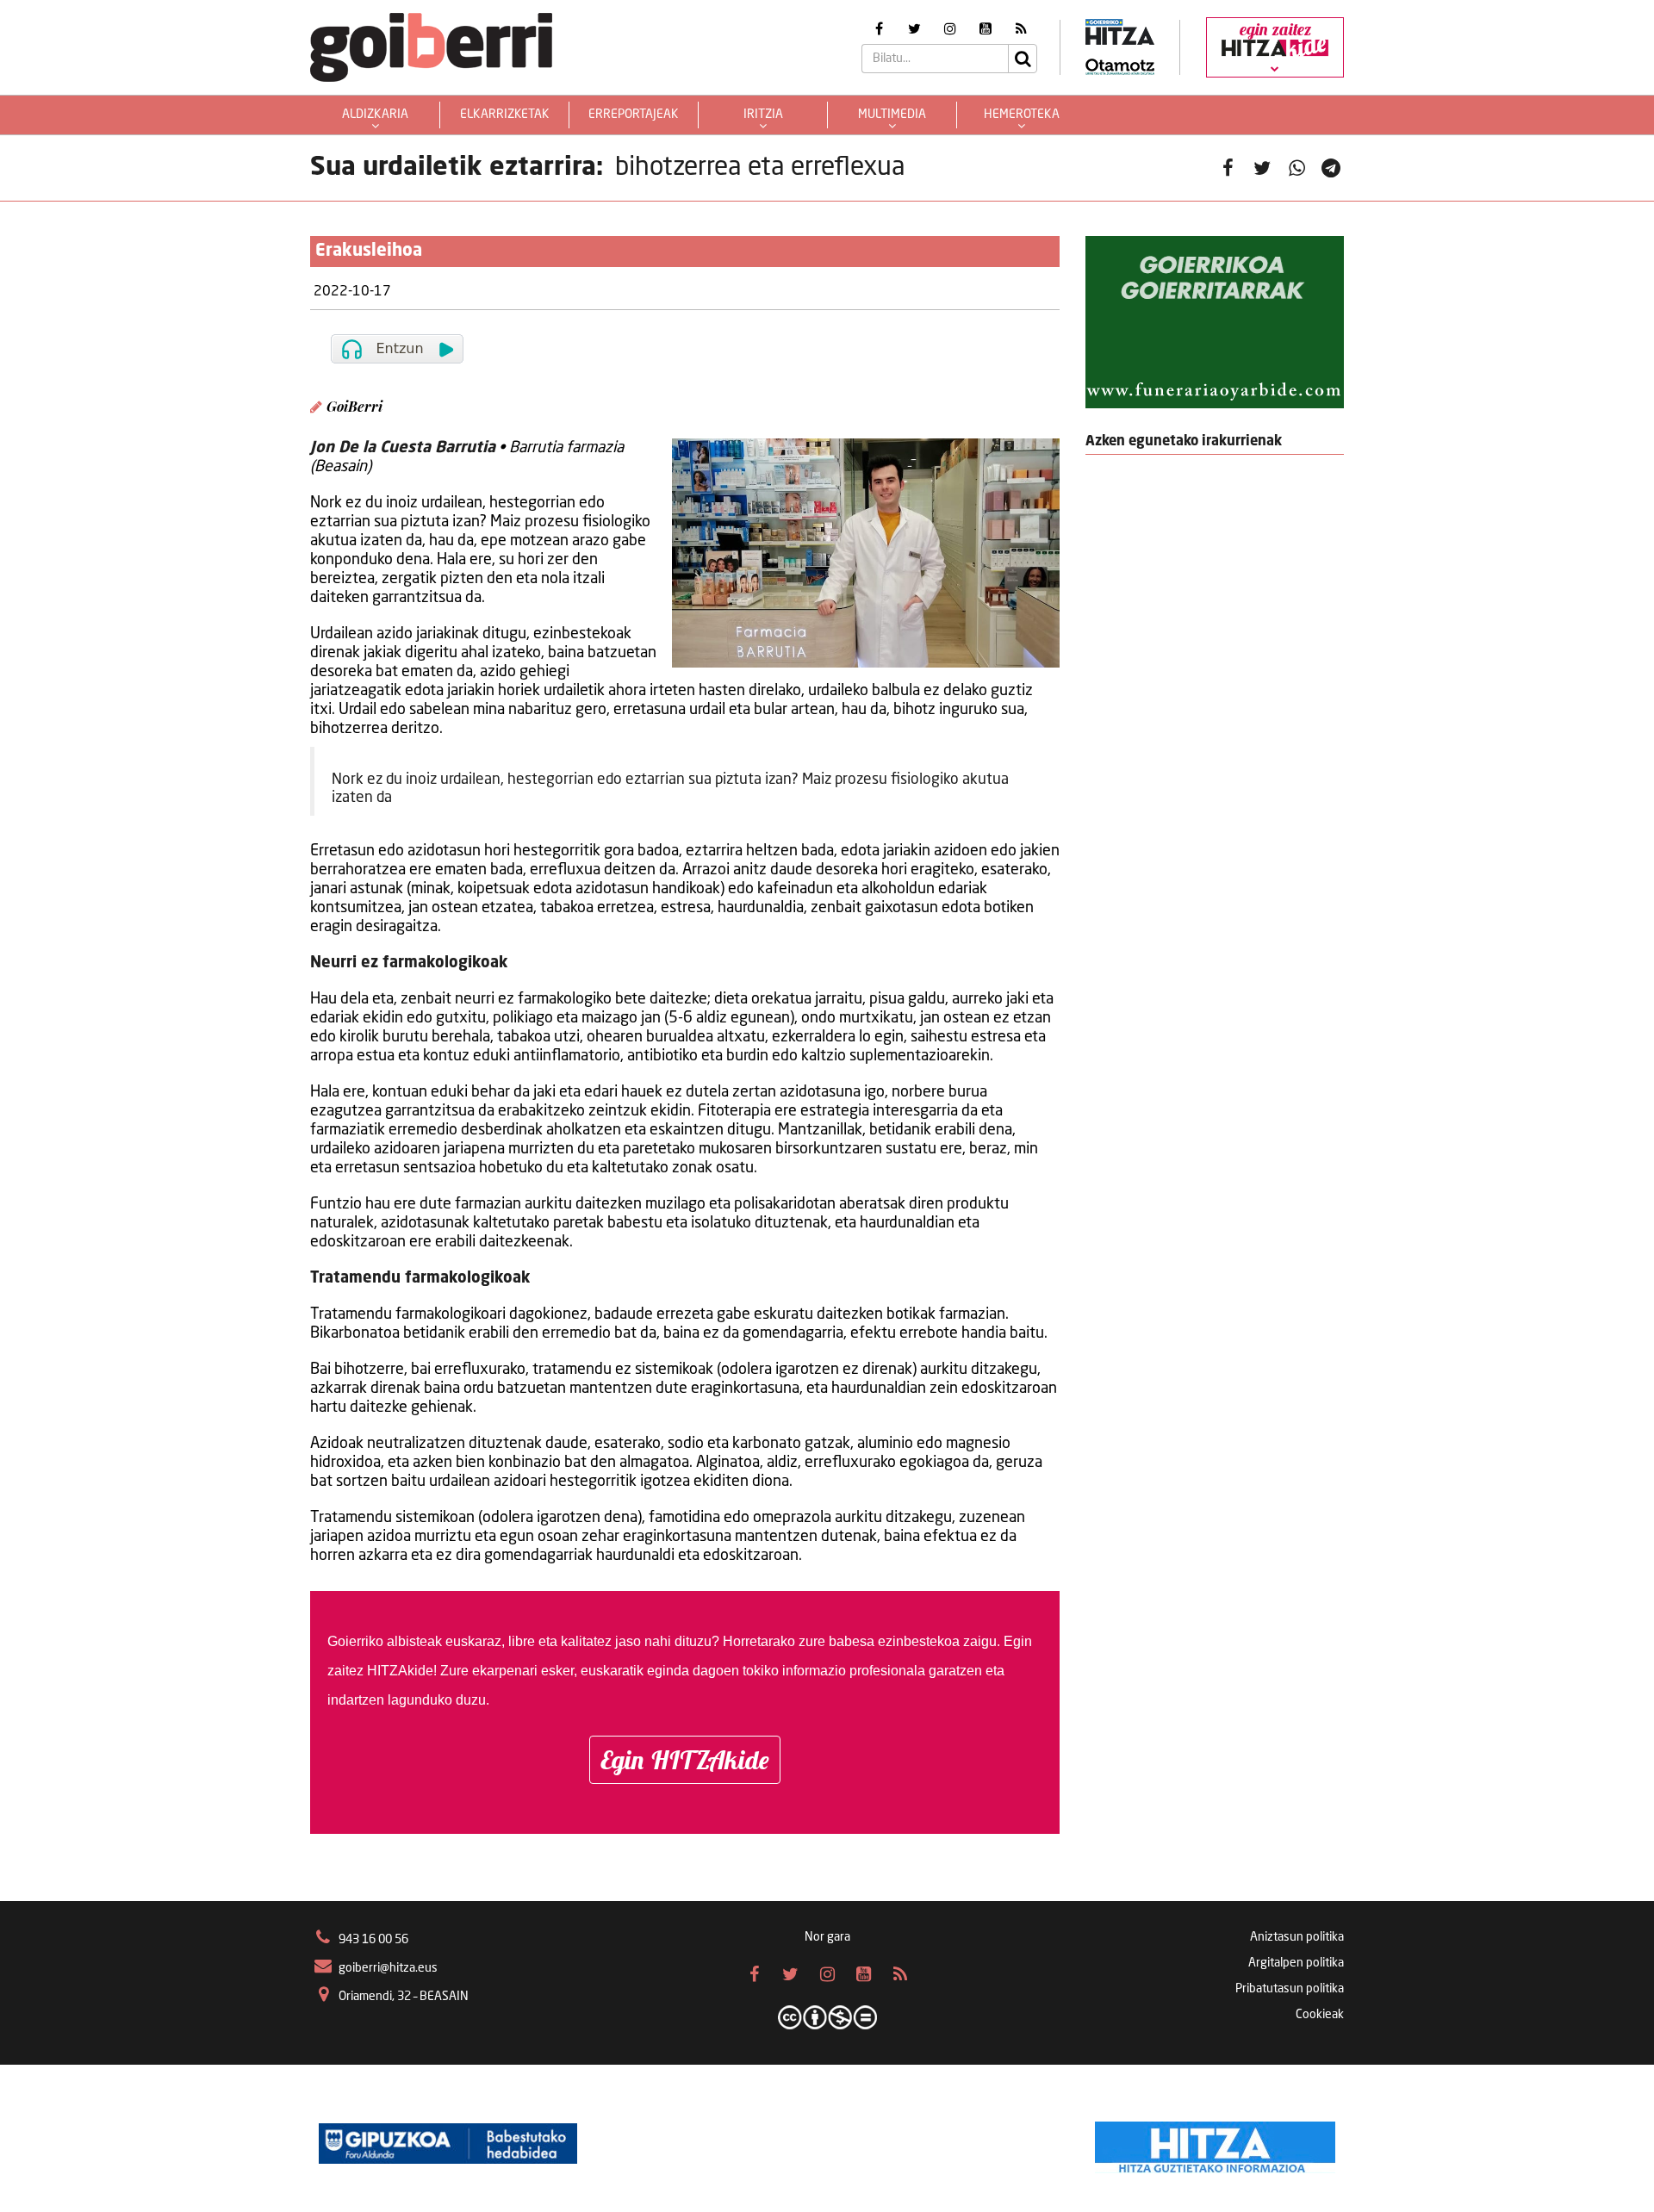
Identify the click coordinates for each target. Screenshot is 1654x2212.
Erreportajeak (634, 115)
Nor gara (827, 1937)
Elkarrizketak (505, 115)
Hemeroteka (1022, 115)
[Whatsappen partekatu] (1296, 168)
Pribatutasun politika (1290, 1989)
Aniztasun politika (1297, 1937)
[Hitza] (1215, 2143)
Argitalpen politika (1296, 1963)
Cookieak (1320, 2015)
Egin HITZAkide (685, 1760)
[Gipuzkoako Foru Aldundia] (448, 2143)
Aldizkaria (375, 115)
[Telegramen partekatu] (1331, 168)
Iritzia (763, 115)
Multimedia (892, 115)
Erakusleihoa (369, 252)
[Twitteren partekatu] (1262, 168)
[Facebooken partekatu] (1228, 168)
